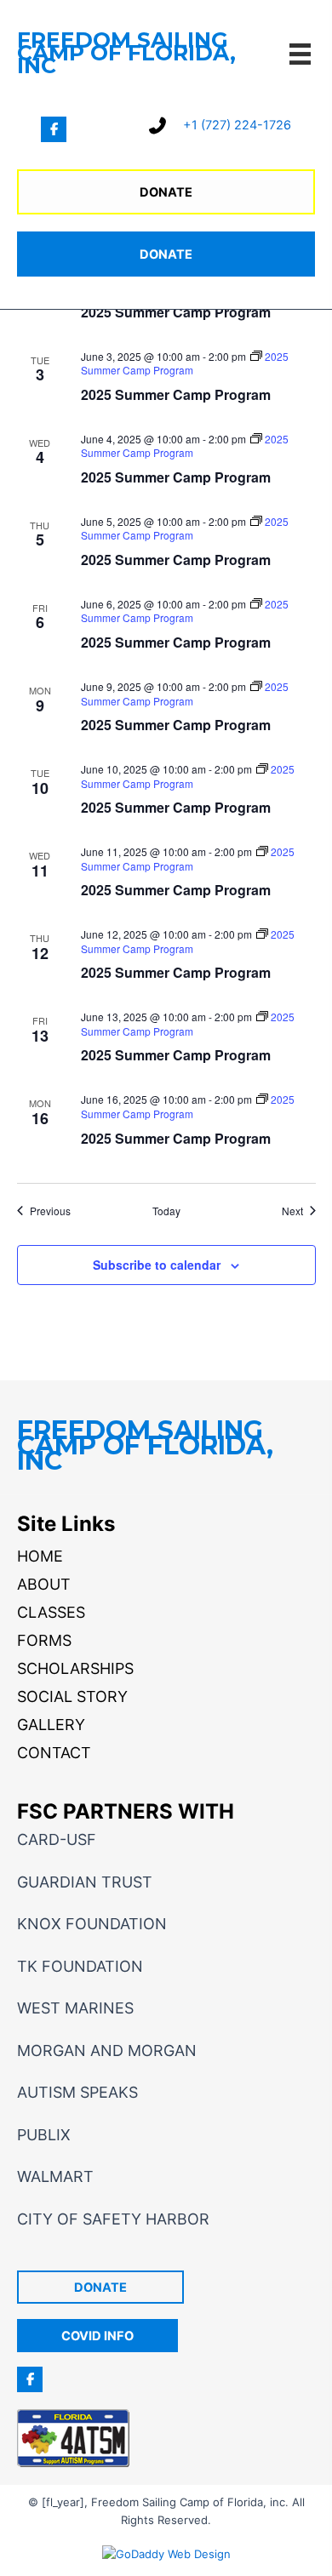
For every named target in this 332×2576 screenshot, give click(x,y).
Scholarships (75, 1668)
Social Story (72, 1696)
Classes (51, 1612)
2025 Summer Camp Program (176, 312)
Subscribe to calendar (157, 1265)
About (44, 1584)
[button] (54, 129)
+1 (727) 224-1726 (237, 125)
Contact (54, 1753)
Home (40, 1556)
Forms (44, 1640)
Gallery (51, 1725)
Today (166, 1211)
